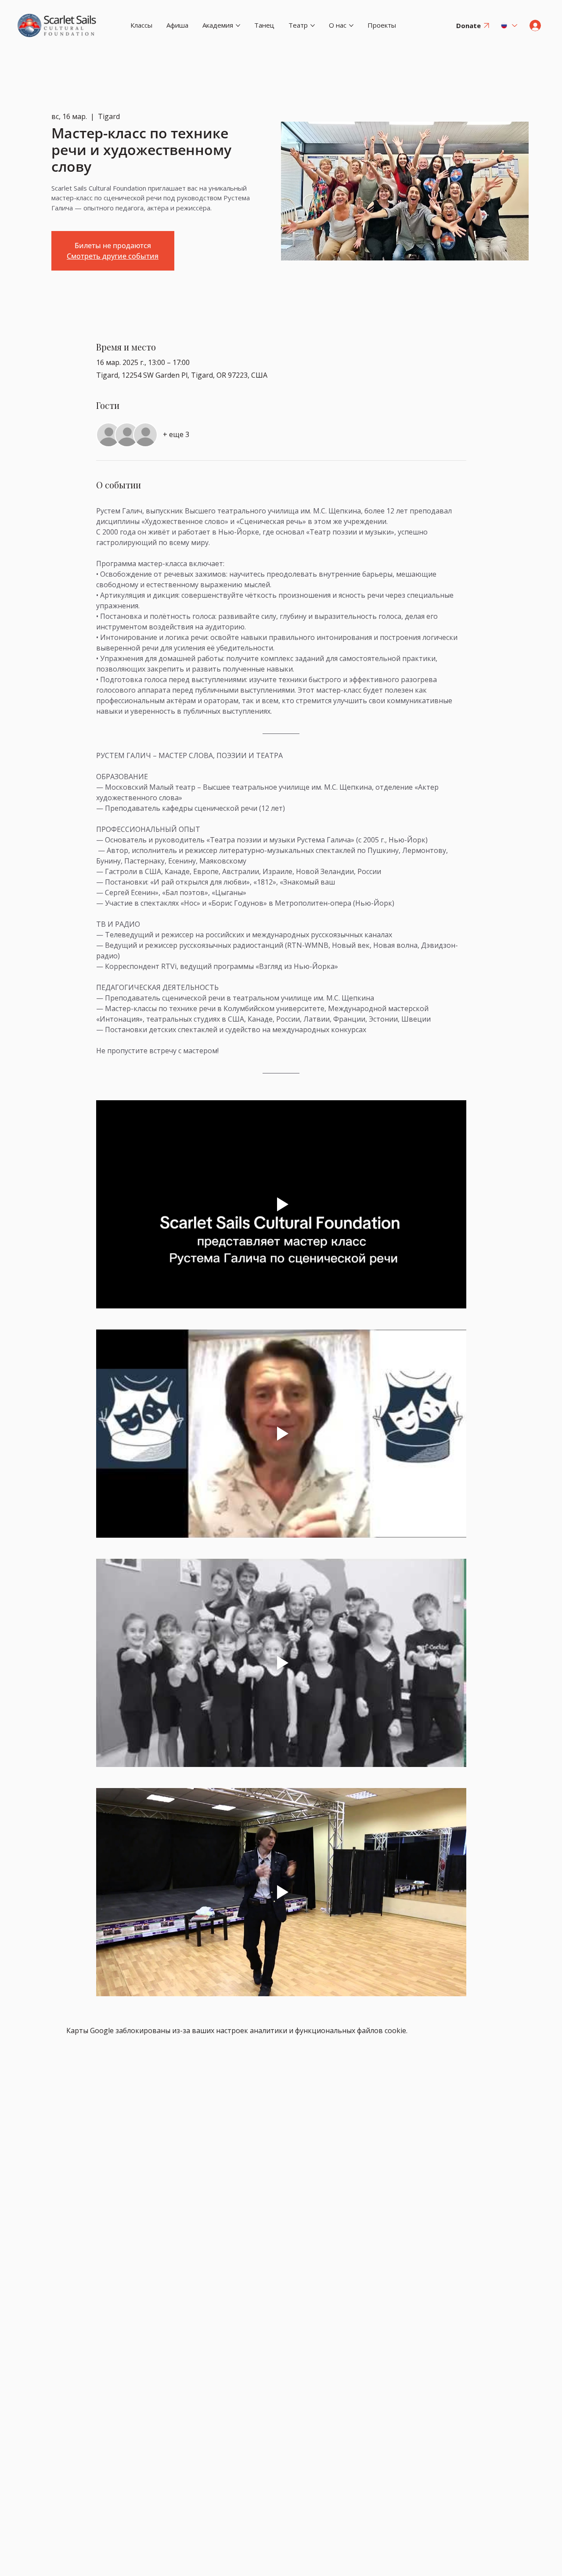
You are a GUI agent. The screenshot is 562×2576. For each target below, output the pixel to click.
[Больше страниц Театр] (313, 25)
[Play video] (281, 1204)
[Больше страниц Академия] (238, 25)
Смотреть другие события (113, 256)
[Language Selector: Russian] (508, 25)
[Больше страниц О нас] (351, 25)
